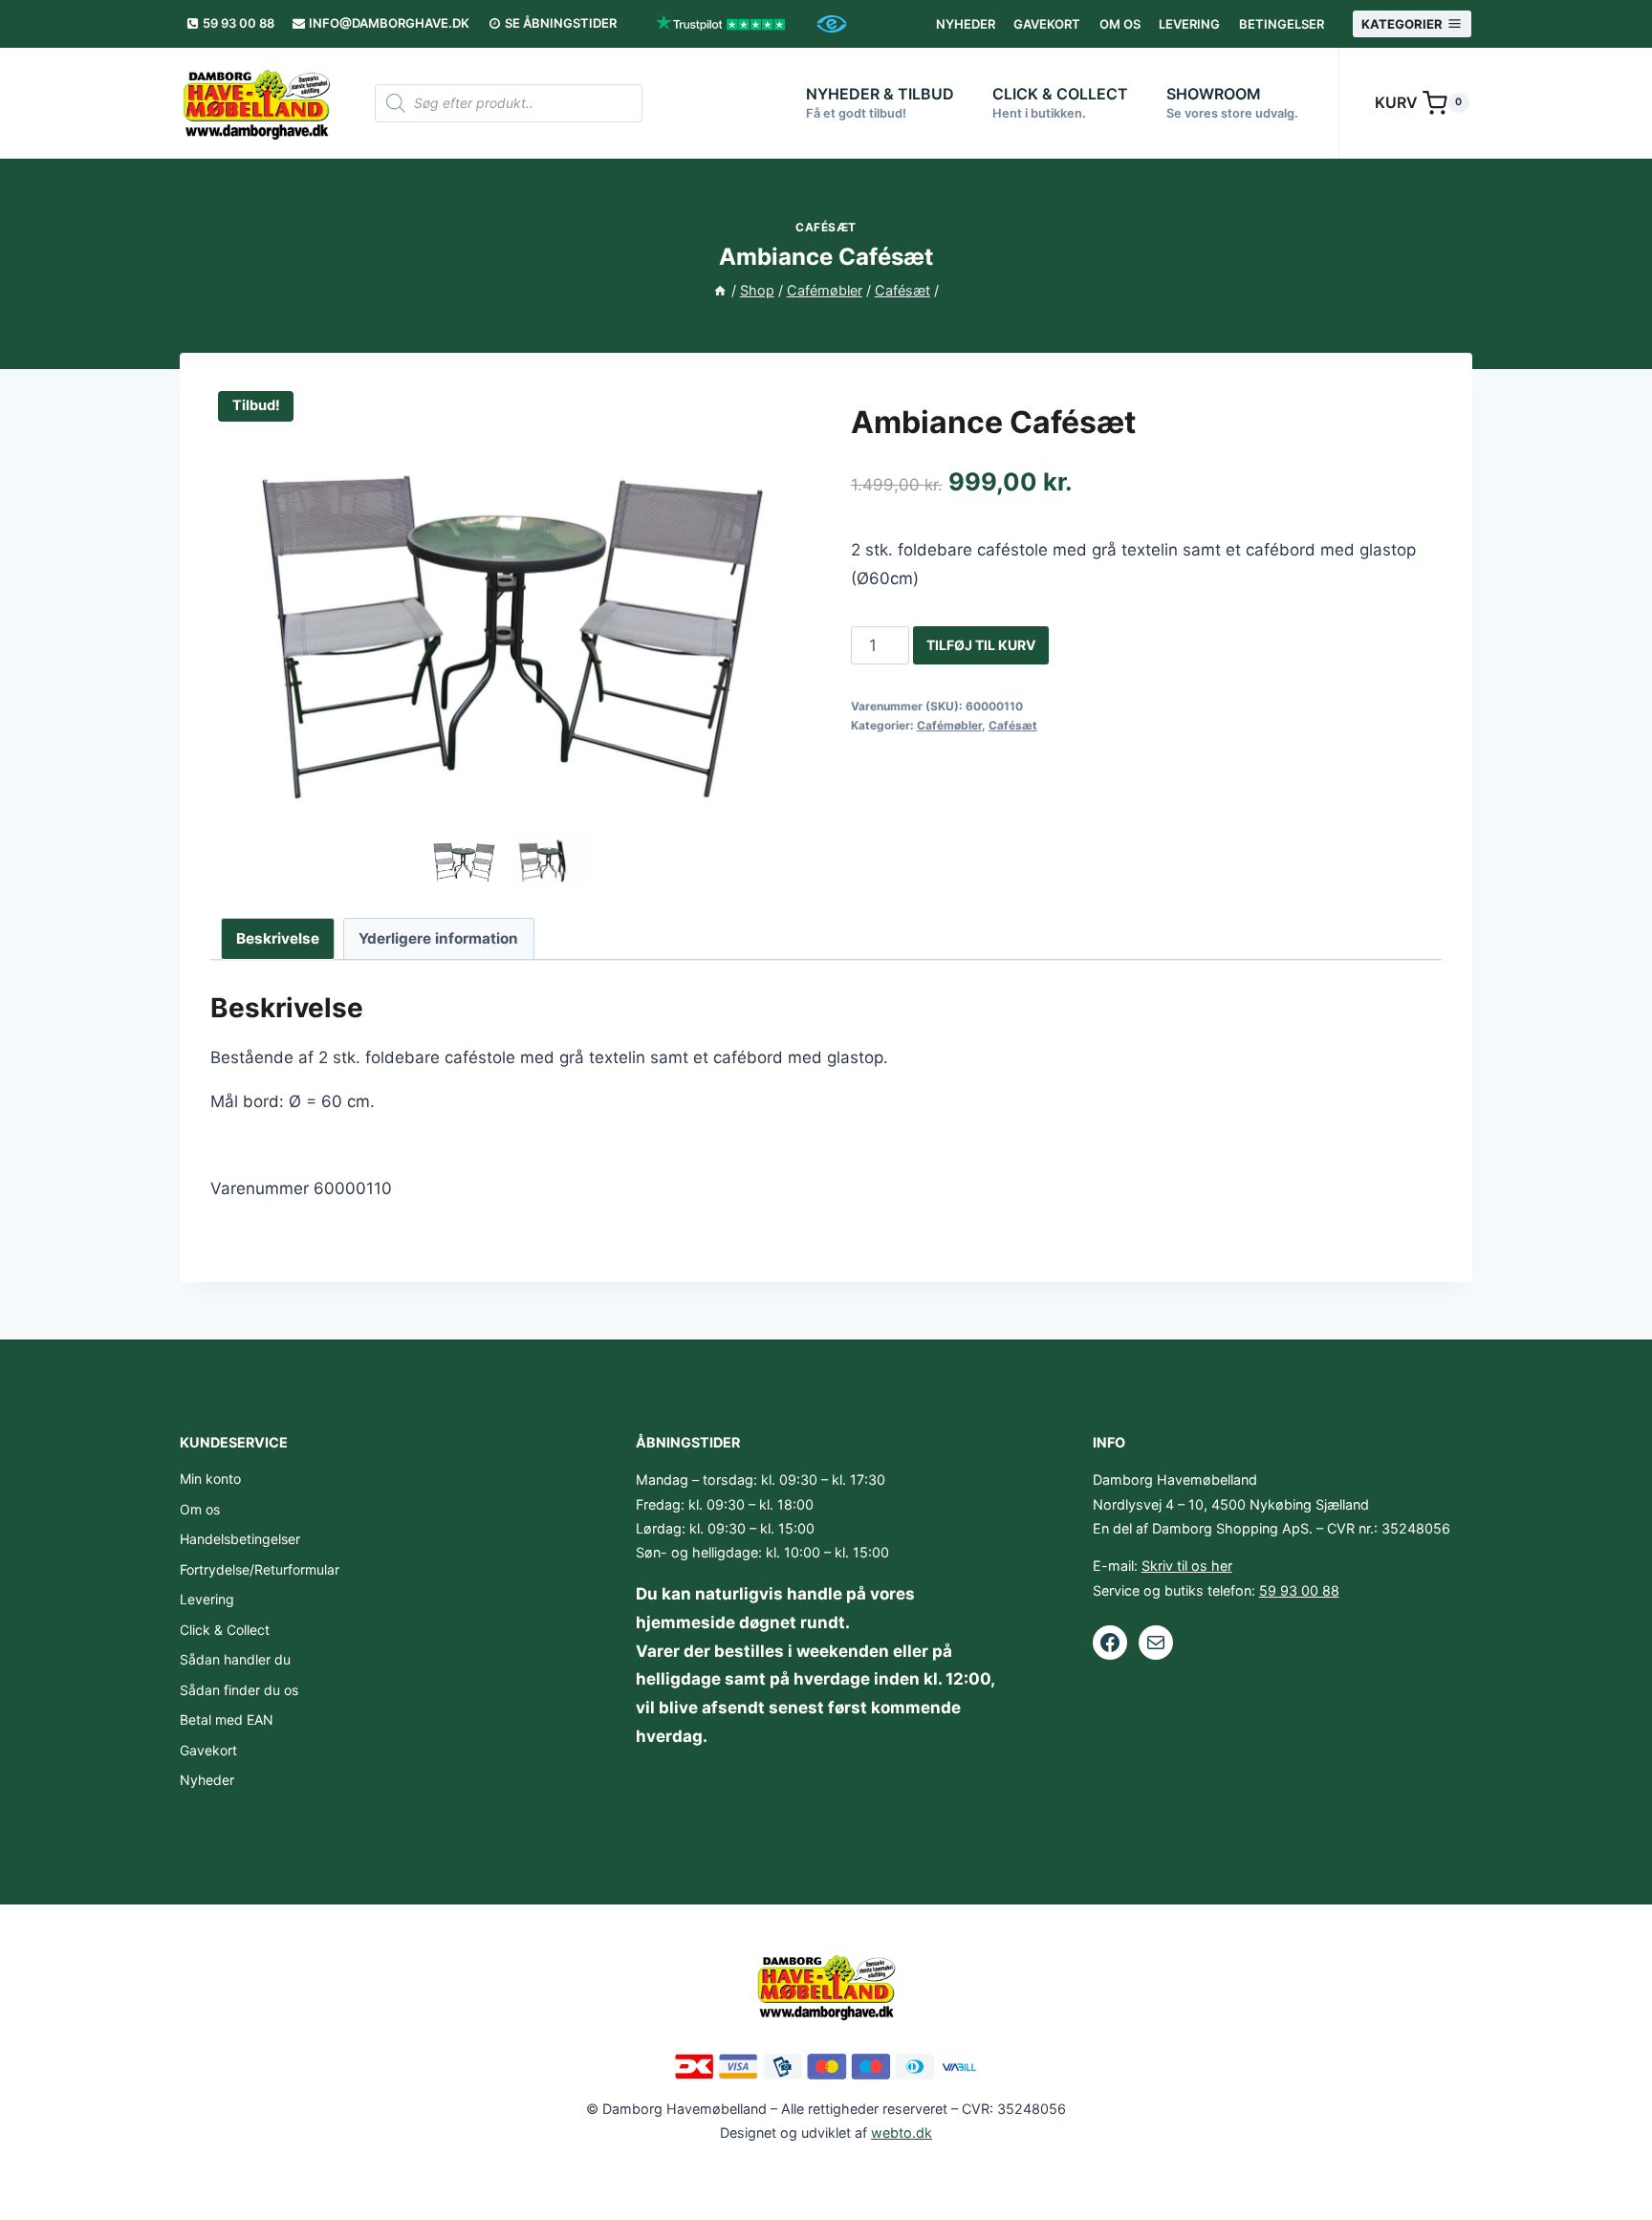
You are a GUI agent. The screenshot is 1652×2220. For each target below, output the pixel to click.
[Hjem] (720, 290)
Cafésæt (826, 227)
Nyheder (966, 24)
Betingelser (1282, 24)
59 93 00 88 (1299, 1590)
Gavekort (1047, 24)
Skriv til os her (1187, 1566)
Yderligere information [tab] (438, 938)
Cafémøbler (949, 725)
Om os (1120, 24)
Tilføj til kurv (981, 645)
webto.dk (902, 2133)
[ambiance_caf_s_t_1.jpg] (506, 605)
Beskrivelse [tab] (278, 938)
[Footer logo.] (826, 1986)
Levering (1189, 24)
